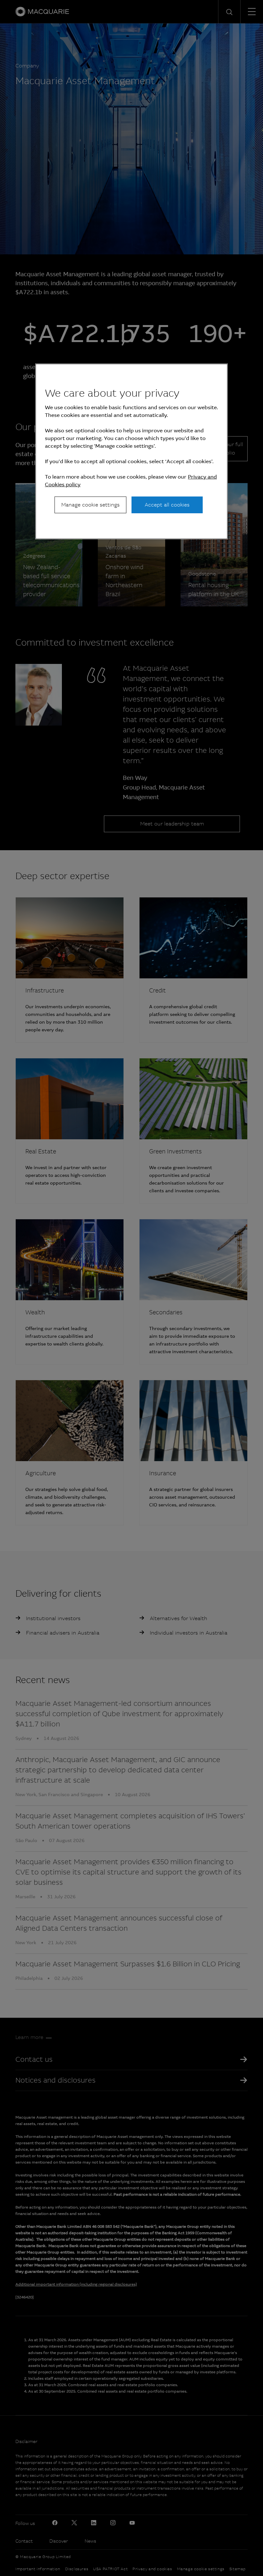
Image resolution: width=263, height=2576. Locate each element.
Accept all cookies (167, 505)
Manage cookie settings (90, 505)
